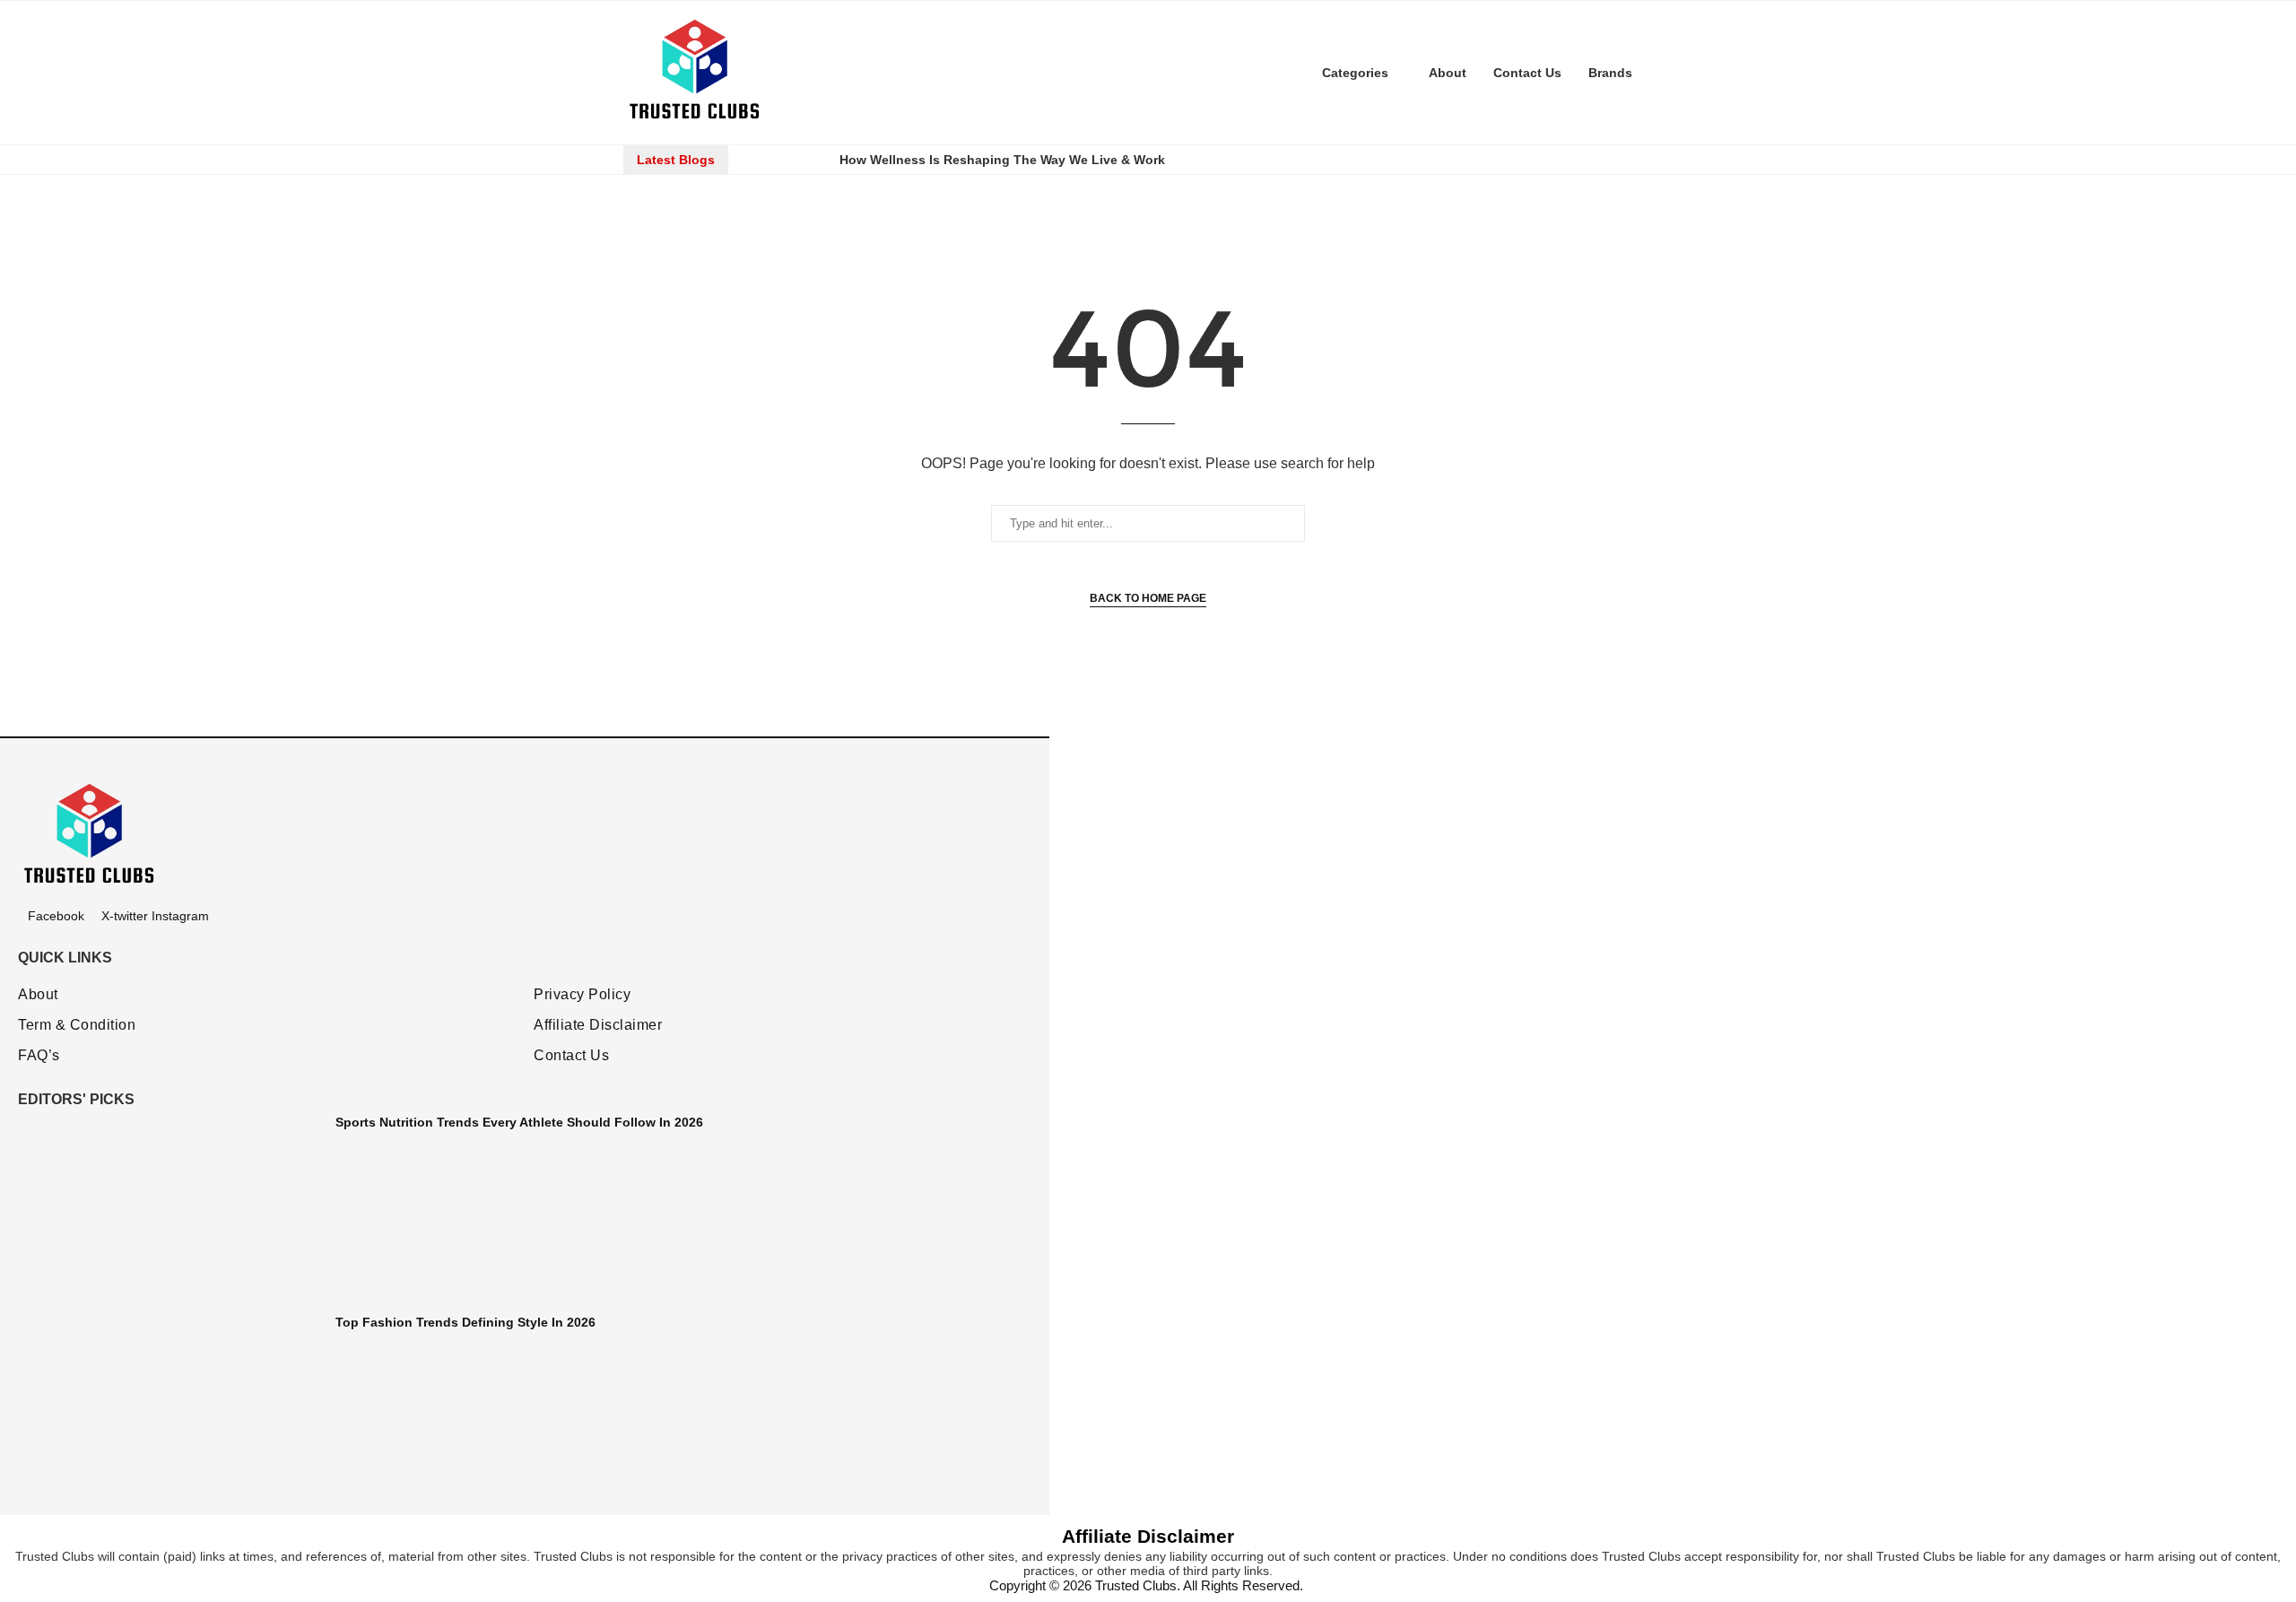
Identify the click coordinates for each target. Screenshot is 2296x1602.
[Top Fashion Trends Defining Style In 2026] (170, 1405)
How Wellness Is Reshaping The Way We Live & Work (1002, 160)
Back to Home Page (1148, 598)
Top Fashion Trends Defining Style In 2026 (465, 1322)
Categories (1355, 73)
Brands (1610, 73)
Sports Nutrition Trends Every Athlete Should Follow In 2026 (519, 1122)
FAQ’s (39, 1056)
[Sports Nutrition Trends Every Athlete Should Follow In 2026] (170, 1205)
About (1448, 73)
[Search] (1664, 73)
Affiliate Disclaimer (598, 1025)
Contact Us (1527, 73)
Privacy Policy (582, 995)
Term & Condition (77, 1025)
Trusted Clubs (1136, 1585)
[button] (759, 160)
